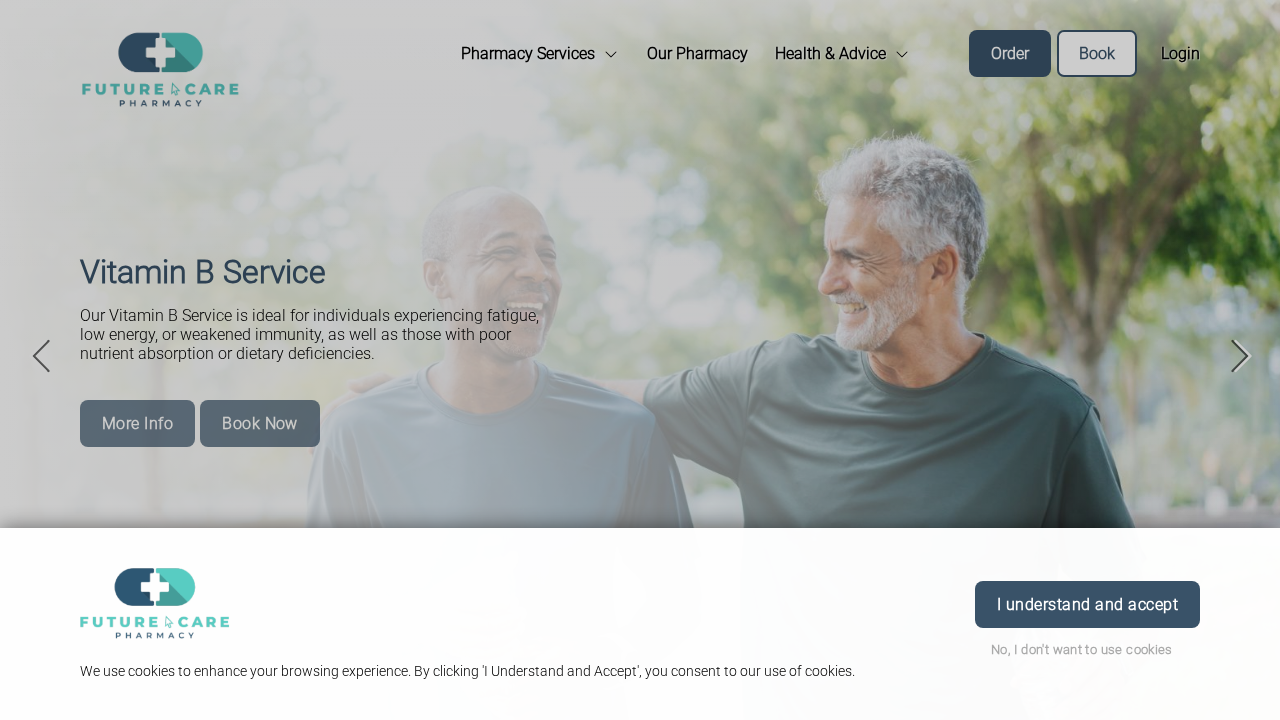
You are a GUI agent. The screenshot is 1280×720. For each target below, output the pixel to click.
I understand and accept (1087, 604)
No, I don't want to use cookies (1082, 649)
